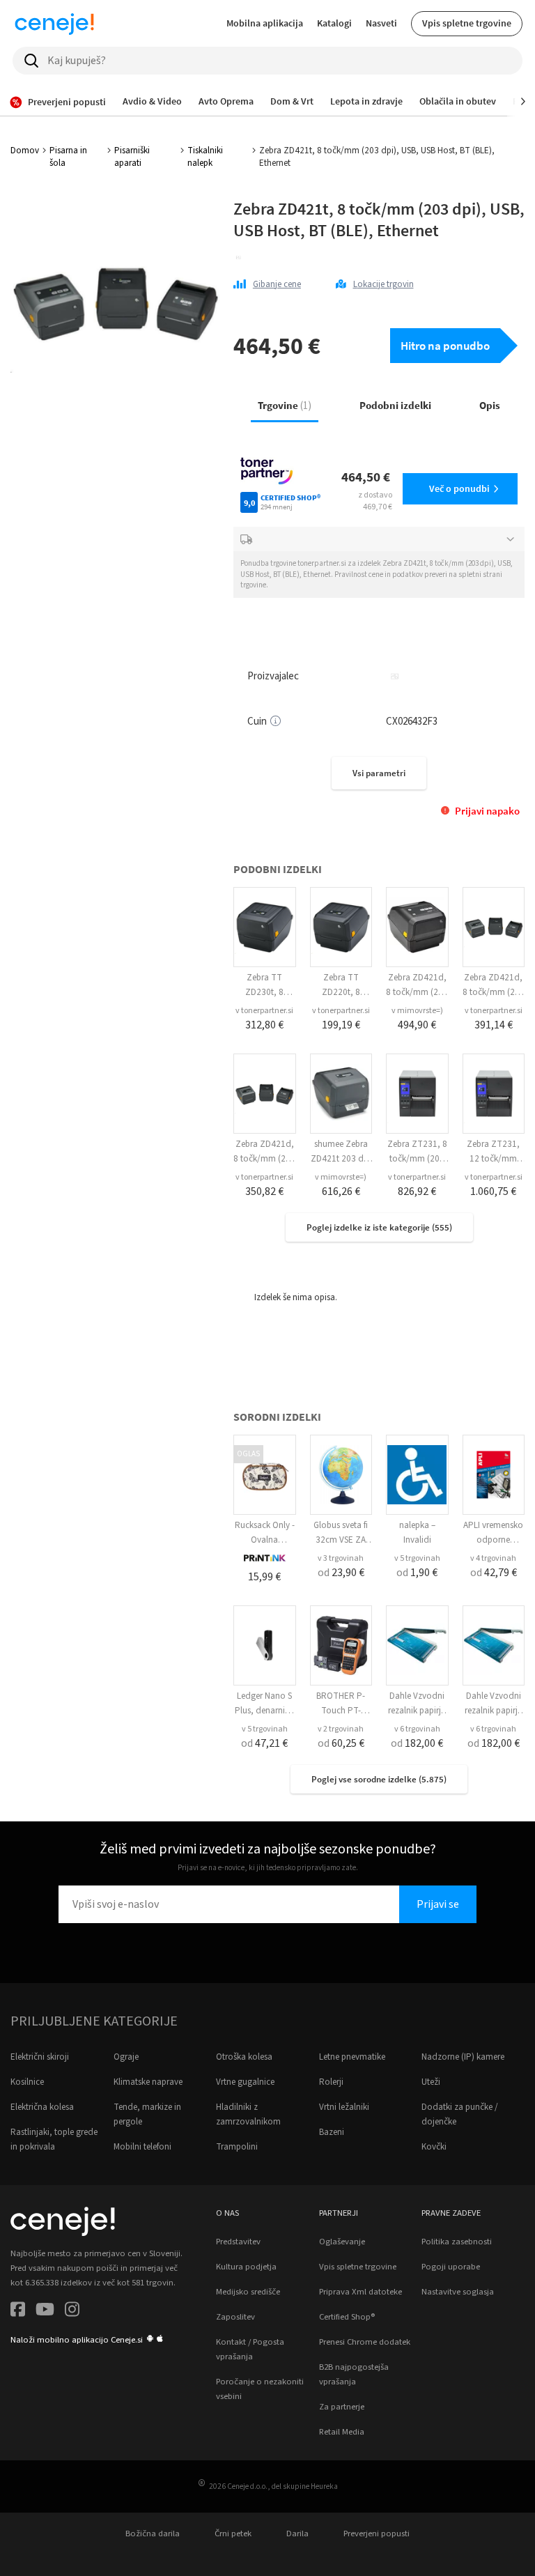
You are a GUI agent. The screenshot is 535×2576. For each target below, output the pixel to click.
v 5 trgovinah (417, 1558)
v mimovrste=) (417, 1011)
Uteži (431, 2082)
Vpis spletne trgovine (467, 23)
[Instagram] (72, 2312)
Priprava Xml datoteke (360, 2292)
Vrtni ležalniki (344, 2107)
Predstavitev (238, 2242)
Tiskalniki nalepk (205, 157)
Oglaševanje (342, 2242)
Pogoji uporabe (451, 2267)
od (341, 1573)
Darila (297, 2533)
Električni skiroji (40, 2057)
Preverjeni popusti (377, 2533)
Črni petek (233, 2533)
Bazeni (332, 2132)
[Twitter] (45, 2312)
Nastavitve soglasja (458, 2292)
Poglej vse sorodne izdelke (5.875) (379, 1779)
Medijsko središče (248, 2292)
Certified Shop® (347, 2317)
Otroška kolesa (244, 2057)
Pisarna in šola (68, 157)
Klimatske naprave (148, 2082)
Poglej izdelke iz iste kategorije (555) (379, 1227)
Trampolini (237, 2147)
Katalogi (334, 23)
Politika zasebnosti (457, 2242)
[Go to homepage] (54, 24)
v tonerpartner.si (264, 1011)
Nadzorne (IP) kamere (463, 2057)
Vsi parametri (379, 773)
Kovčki (434, 2147)
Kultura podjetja (246, 2267)
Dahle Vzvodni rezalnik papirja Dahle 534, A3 (417, 1711)
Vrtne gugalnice (245, 2082)
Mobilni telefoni (142, 2147)
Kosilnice (27, 2082)
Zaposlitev (235, 2317)
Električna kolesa (42, 2107)
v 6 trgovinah (417, 1729)
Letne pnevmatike (352, 2057)
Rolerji (331, 2082)
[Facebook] (18, 2312)
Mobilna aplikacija (265, 23)
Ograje (126, 2057)
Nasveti (381, 23)
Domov (25, 151)
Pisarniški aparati (132, 157)
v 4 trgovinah (493, 1558)
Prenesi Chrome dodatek (365, 2342)
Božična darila (153, 2533)
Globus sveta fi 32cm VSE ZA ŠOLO (341, 1540)
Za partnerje (342, 2407)
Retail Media (342, 2432)
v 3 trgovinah (341, 1558)
